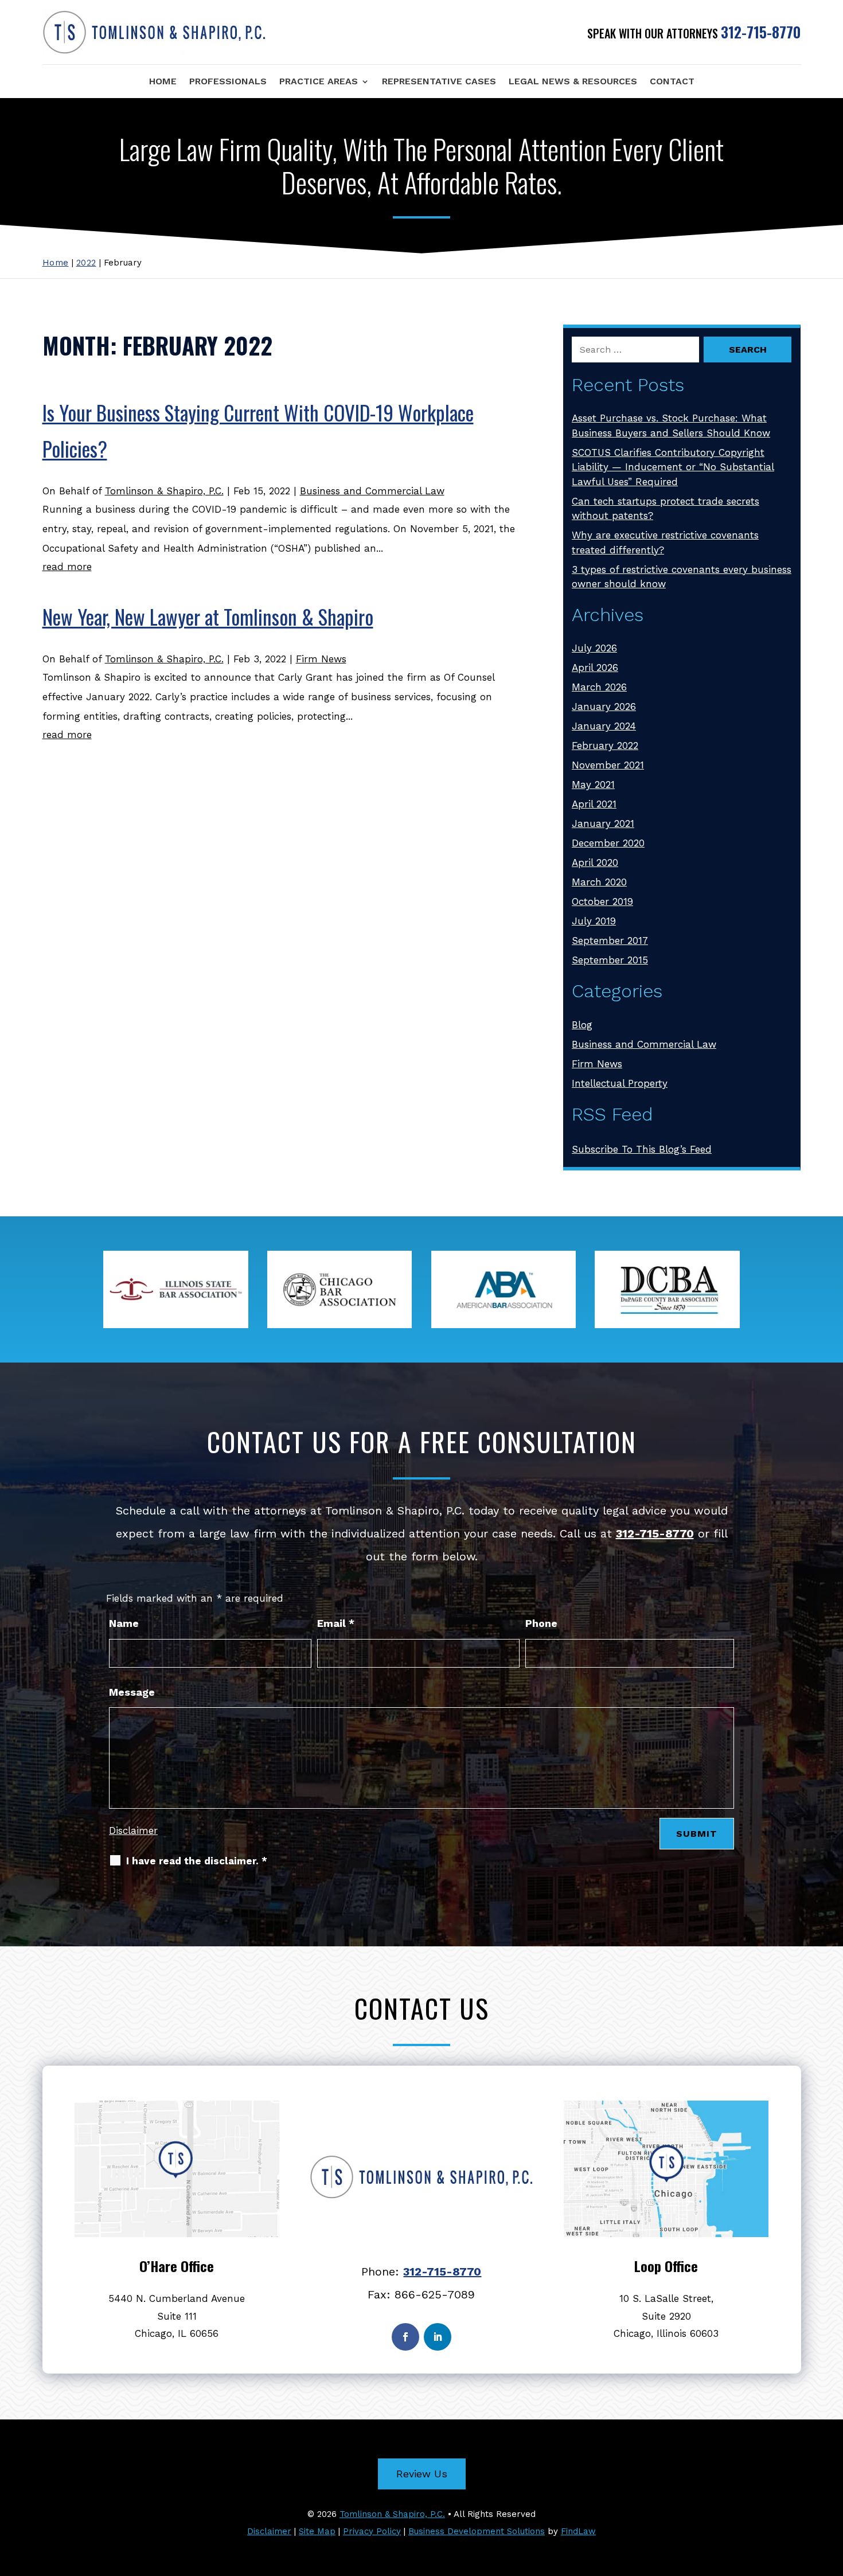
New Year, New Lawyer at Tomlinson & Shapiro (208, 616)
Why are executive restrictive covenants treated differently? (665, 542)
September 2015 (610, 960)
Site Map (317, 2531)
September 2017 (610, 940)
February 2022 (605, 746)
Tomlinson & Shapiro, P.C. (164, 491)
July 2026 (594, 648)
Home (163, 81)
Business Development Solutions (477, 2531)
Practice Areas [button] (319, 81)
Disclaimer (133, 1830)
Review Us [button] (422, 2474)
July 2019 (594, 921)
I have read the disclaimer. (197, 1861)
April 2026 (595, 668)
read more (67, 567)
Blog (582, 1025)
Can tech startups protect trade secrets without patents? (666, 509)
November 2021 (608, 765)
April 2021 (594, 804)
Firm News (321, 659)
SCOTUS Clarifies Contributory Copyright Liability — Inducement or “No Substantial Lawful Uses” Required (673, 467)
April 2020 (595, 862)
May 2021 (593, 784)
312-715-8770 (761, 32)
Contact (672, 81)
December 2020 (608, 843)
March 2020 (599, 882)
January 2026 (604, 707)
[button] (832, 2493)
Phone (541, 1623)
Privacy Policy (372, 2531)
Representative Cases (439, 81)
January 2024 (604, 726)
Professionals (228, 81)
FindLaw (578, 2531)
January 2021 (603, 823)
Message (132, 1692)
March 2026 (599, 687)
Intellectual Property (620, 1083)
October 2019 (602, 901)
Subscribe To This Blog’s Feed (642, 1149)
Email (336, 1623)
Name (124, 1623)
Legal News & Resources (573, 81)
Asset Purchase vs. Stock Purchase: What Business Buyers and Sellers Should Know (671, 426)
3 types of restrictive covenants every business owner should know (682, 577)
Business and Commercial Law (372, 491)
